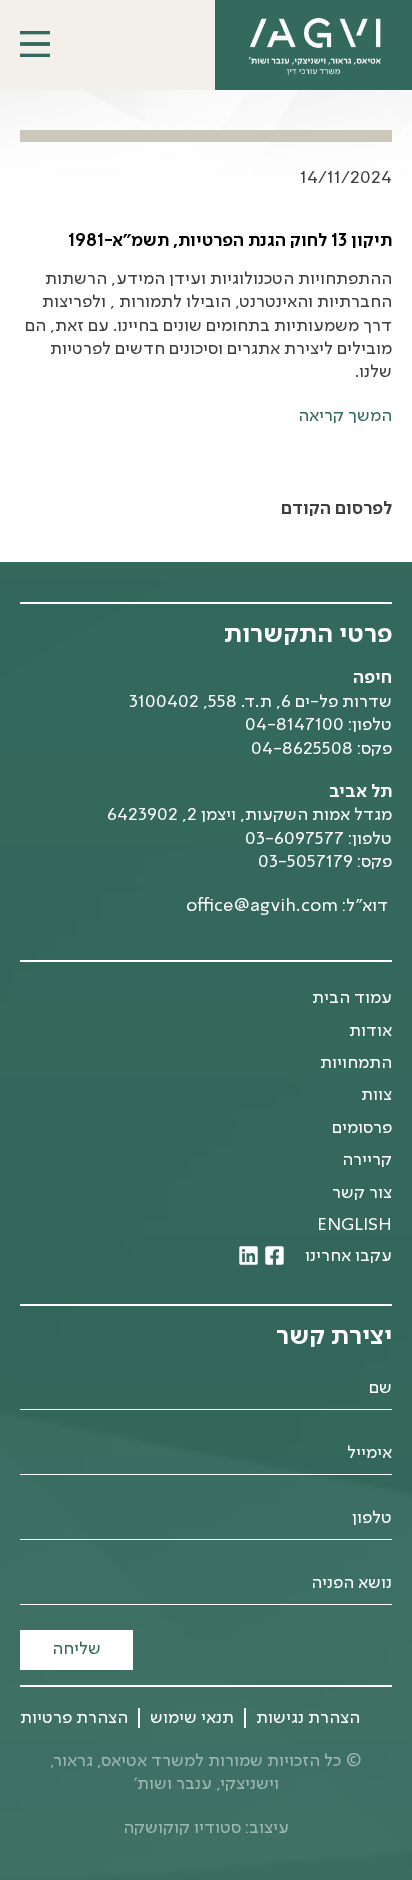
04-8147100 (294, 725)
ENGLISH (354, 1225)
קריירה (367, 1160)
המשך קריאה (345, 416)
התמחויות (356, 1063)
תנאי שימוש (192, 1718)
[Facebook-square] (274, 1255)
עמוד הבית (352, 998)
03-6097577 (294, 839)
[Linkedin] (248, 1255)
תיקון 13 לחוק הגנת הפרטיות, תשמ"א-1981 (230, 241)
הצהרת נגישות (308, 1718)
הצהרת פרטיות (74, 1718)
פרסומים (362, 1128)
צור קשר (362, 1193)
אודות (370, 1031)
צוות (376, 1095)
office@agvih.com (262, 906)
